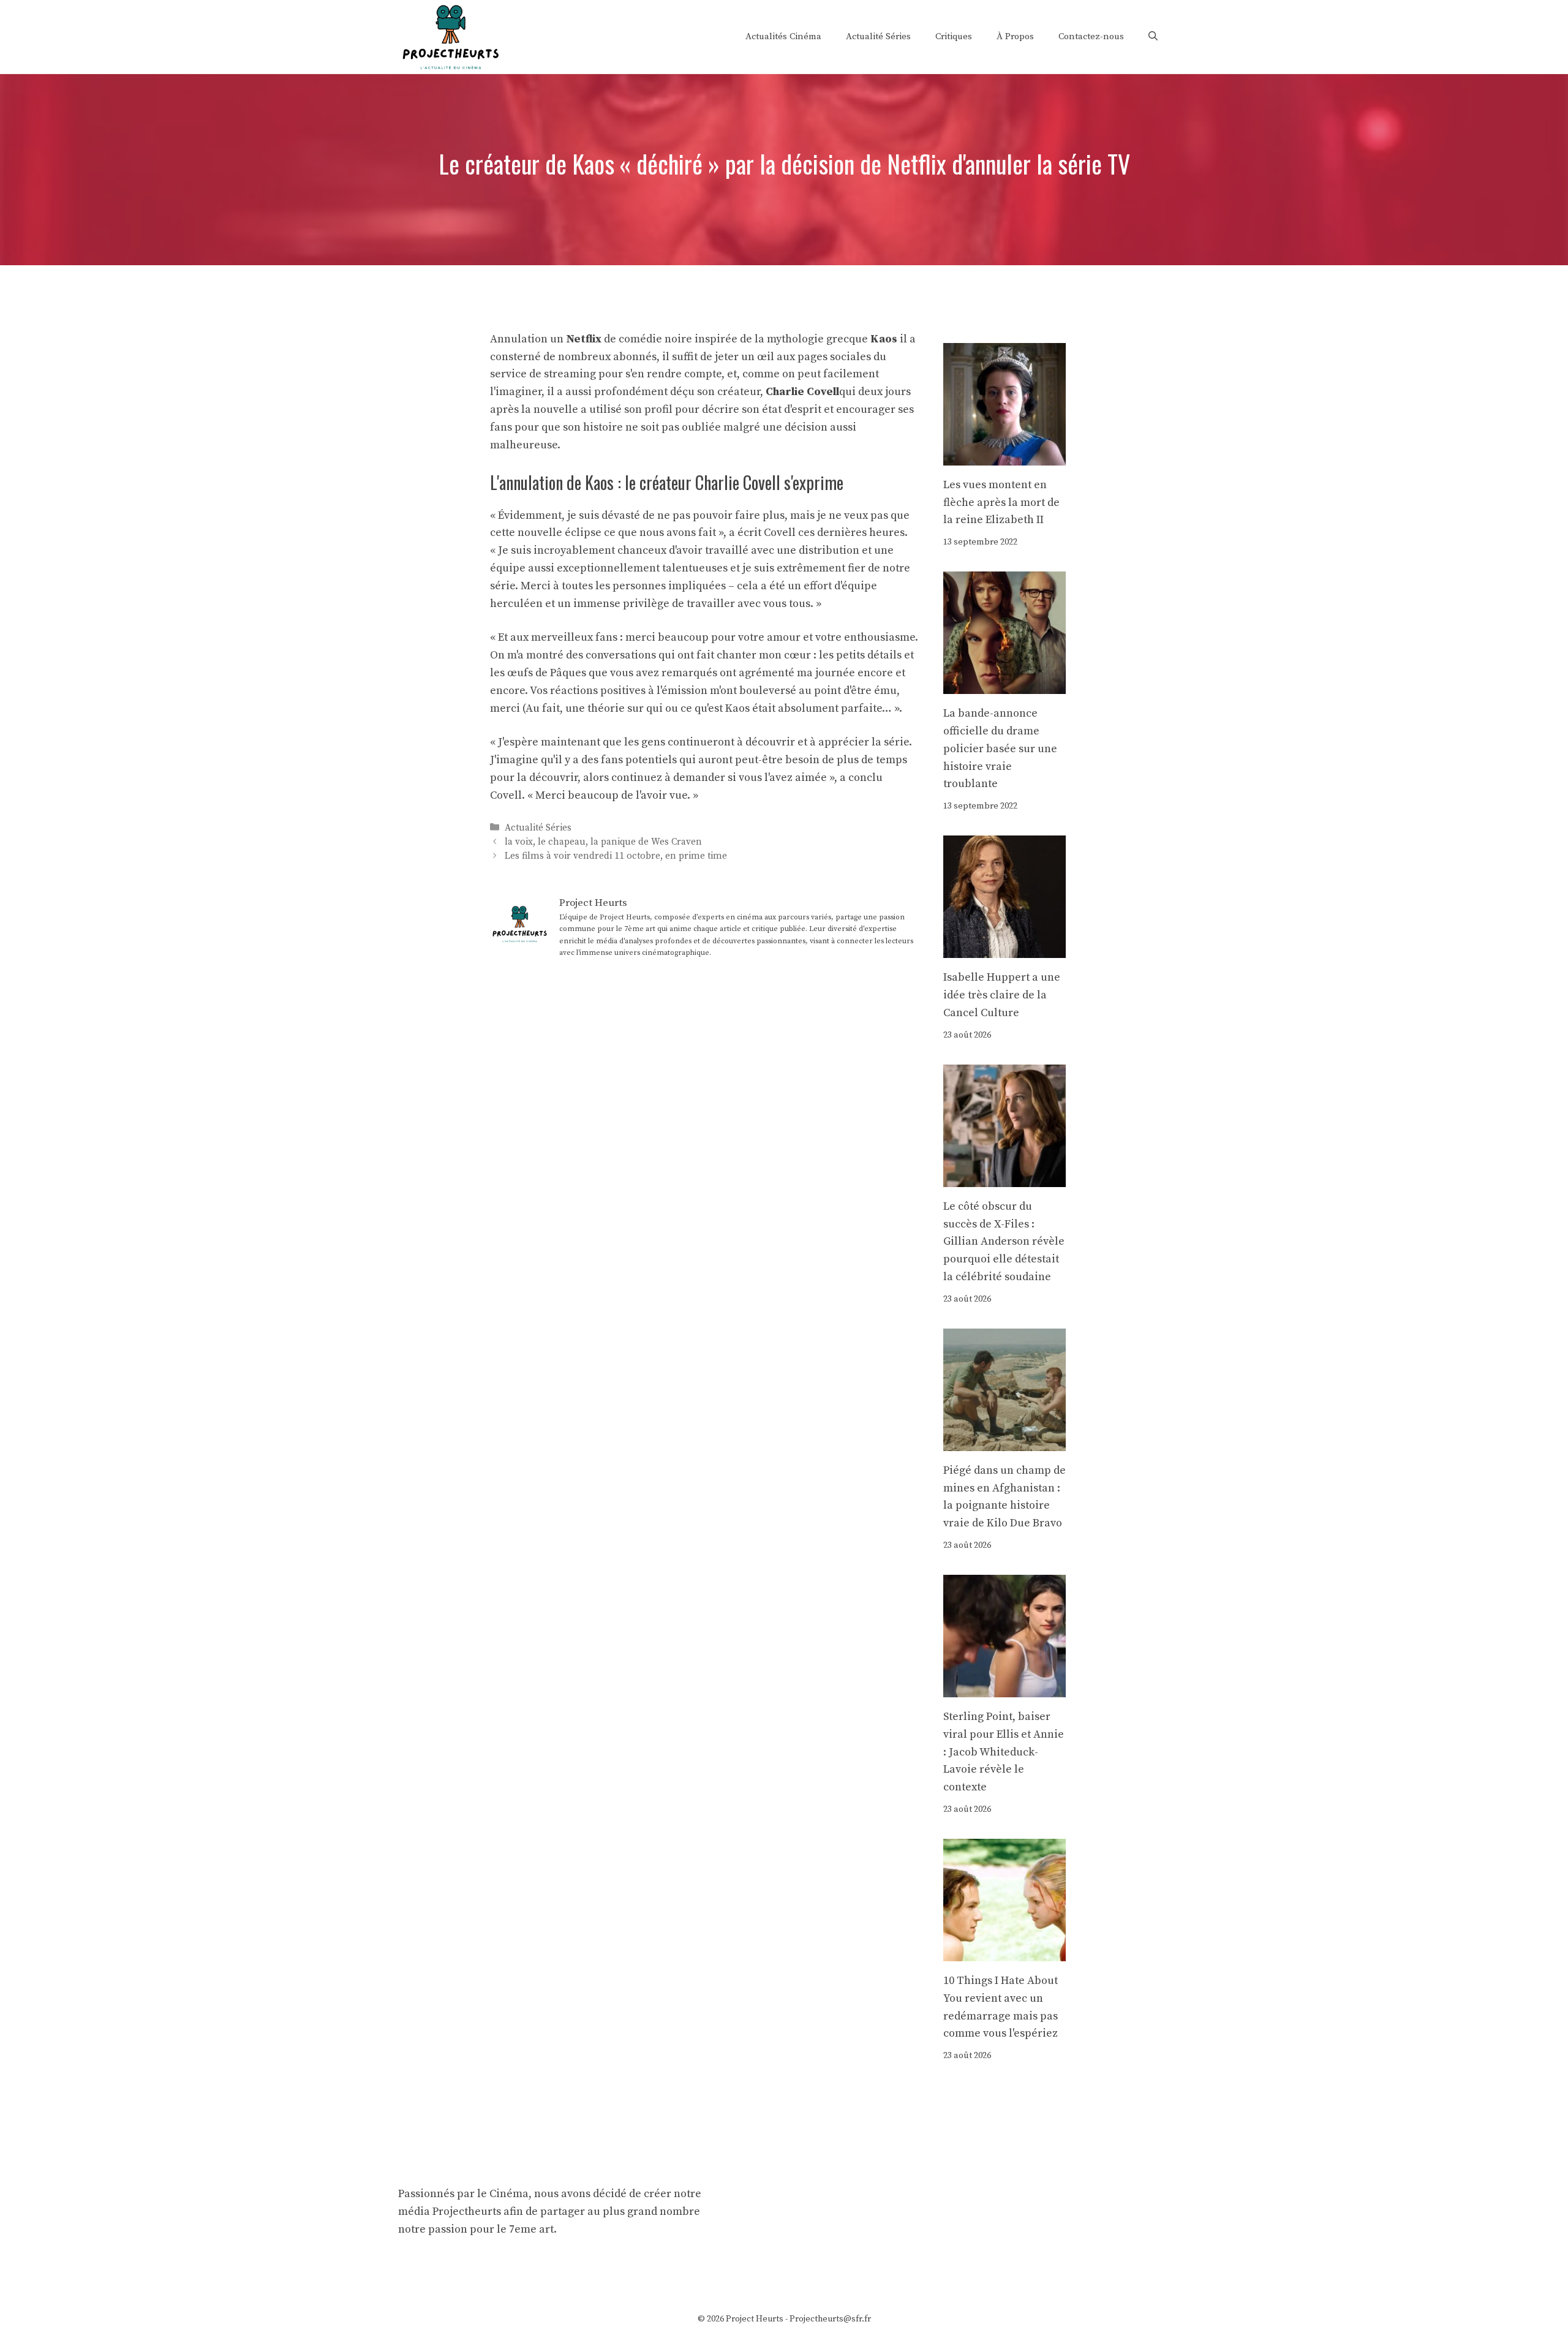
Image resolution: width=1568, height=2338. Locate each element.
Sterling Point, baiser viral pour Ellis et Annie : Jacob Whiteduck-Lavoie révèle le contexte (1004, 1752)
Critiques (954, 36)
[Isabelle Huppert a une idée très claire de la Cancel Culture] (1005, 948)
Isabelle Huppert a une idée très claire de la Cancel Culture (1002, 995)
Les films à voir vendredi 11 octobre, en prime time (616, 856)
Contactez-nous (1091, 36)
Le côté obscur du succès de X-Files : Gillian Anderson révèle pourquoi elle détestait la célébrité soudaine (1004, 1242)
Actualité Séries (878, 36)
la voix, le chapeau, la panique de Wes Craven (603, 842)
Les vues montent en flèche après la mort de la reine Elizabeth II (1001, 503)
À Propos (1015, 36)
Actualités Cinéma (783, 36)
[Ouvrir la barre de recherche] (1153, 37)
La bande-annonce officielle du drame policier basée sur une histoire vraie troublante (1000, 749)
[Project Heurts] (450, 36)
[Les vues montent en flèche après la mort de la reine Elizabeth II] (1005, 456)
